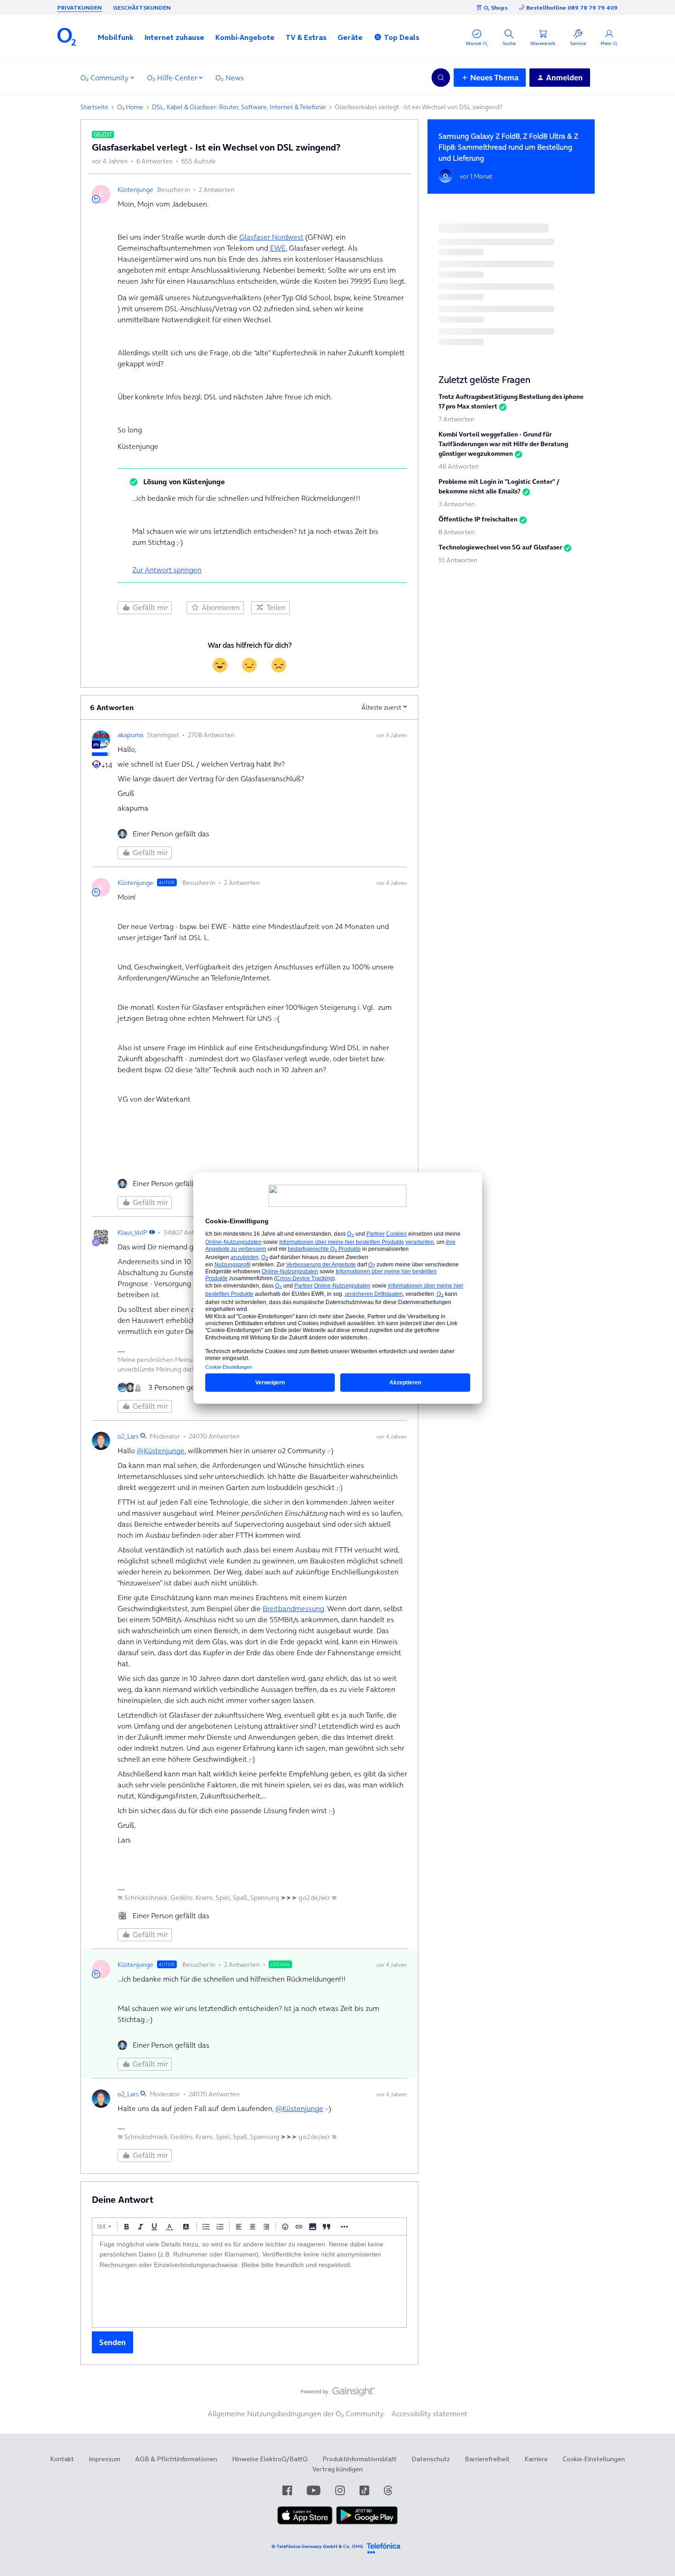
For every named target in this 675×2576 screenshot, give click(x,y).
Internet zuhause (174, 37)
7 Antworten (456, 419)
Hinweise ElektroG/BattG (270, 2459)
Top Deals (402, 37)
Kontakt (62, 2459)
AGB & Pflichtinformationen (176, 2459)
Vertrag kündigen (337, 2469)
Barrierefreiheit (487, 2459)
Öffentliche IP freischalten (478, 519)
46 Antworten (459, 466)
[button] (116, 37)
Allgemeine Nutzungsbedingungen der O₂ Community (296, 2414)
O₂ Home (130, 107)
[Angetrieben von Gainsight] (338, 2394)
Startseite (94, 107)
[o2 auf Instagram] (340, 2490)
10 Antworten (458, 560)
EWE (278, 248)
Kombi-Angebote (245, 37)
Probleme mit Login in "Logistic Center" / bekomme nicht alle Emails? (499, 486)
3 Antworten (457, 504)
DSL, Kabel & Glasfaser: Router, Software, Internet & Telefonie (239, 107)
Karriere (536, 2459)
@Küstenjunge (161, 1450)
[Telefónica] (383, 2547)
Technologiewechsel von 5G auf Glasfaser (500, 547)
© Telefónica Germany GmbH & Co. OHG (317, 2546)
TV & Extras (306, 37)
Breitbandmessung (293, 1608)
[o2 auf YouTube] (314, 2490)
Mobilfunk (116, 37)
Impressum (104, 2459)
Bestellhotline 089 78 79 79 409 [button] (572, 8)
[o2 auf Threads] (388, 2490)
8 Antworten (457, 532)
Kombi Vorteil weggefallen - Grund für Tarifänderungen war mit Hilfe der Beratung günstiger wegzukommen (503, 444)
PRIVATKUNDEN (80, 8)
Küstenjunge (135, 190)
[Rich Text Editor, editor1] (249, 2281)
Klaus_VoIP (132, 1232)
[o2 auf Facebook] (287, 2490)
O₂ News (230, 78)
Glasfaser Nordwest (271, 237)
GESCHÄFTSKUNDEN (142, 8)
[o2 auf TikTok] (364, 2490)
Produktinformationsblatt (360, 2459)
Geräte (350, 37)
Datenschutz (431, 2459)
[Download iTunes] (305, 2522)
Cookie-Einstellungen (594, 2459)
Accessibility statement (429, 2414)
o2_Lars (128, 1436)
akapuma (130, 735)
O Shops (496, 8)
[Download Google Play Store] (367, 2522)
